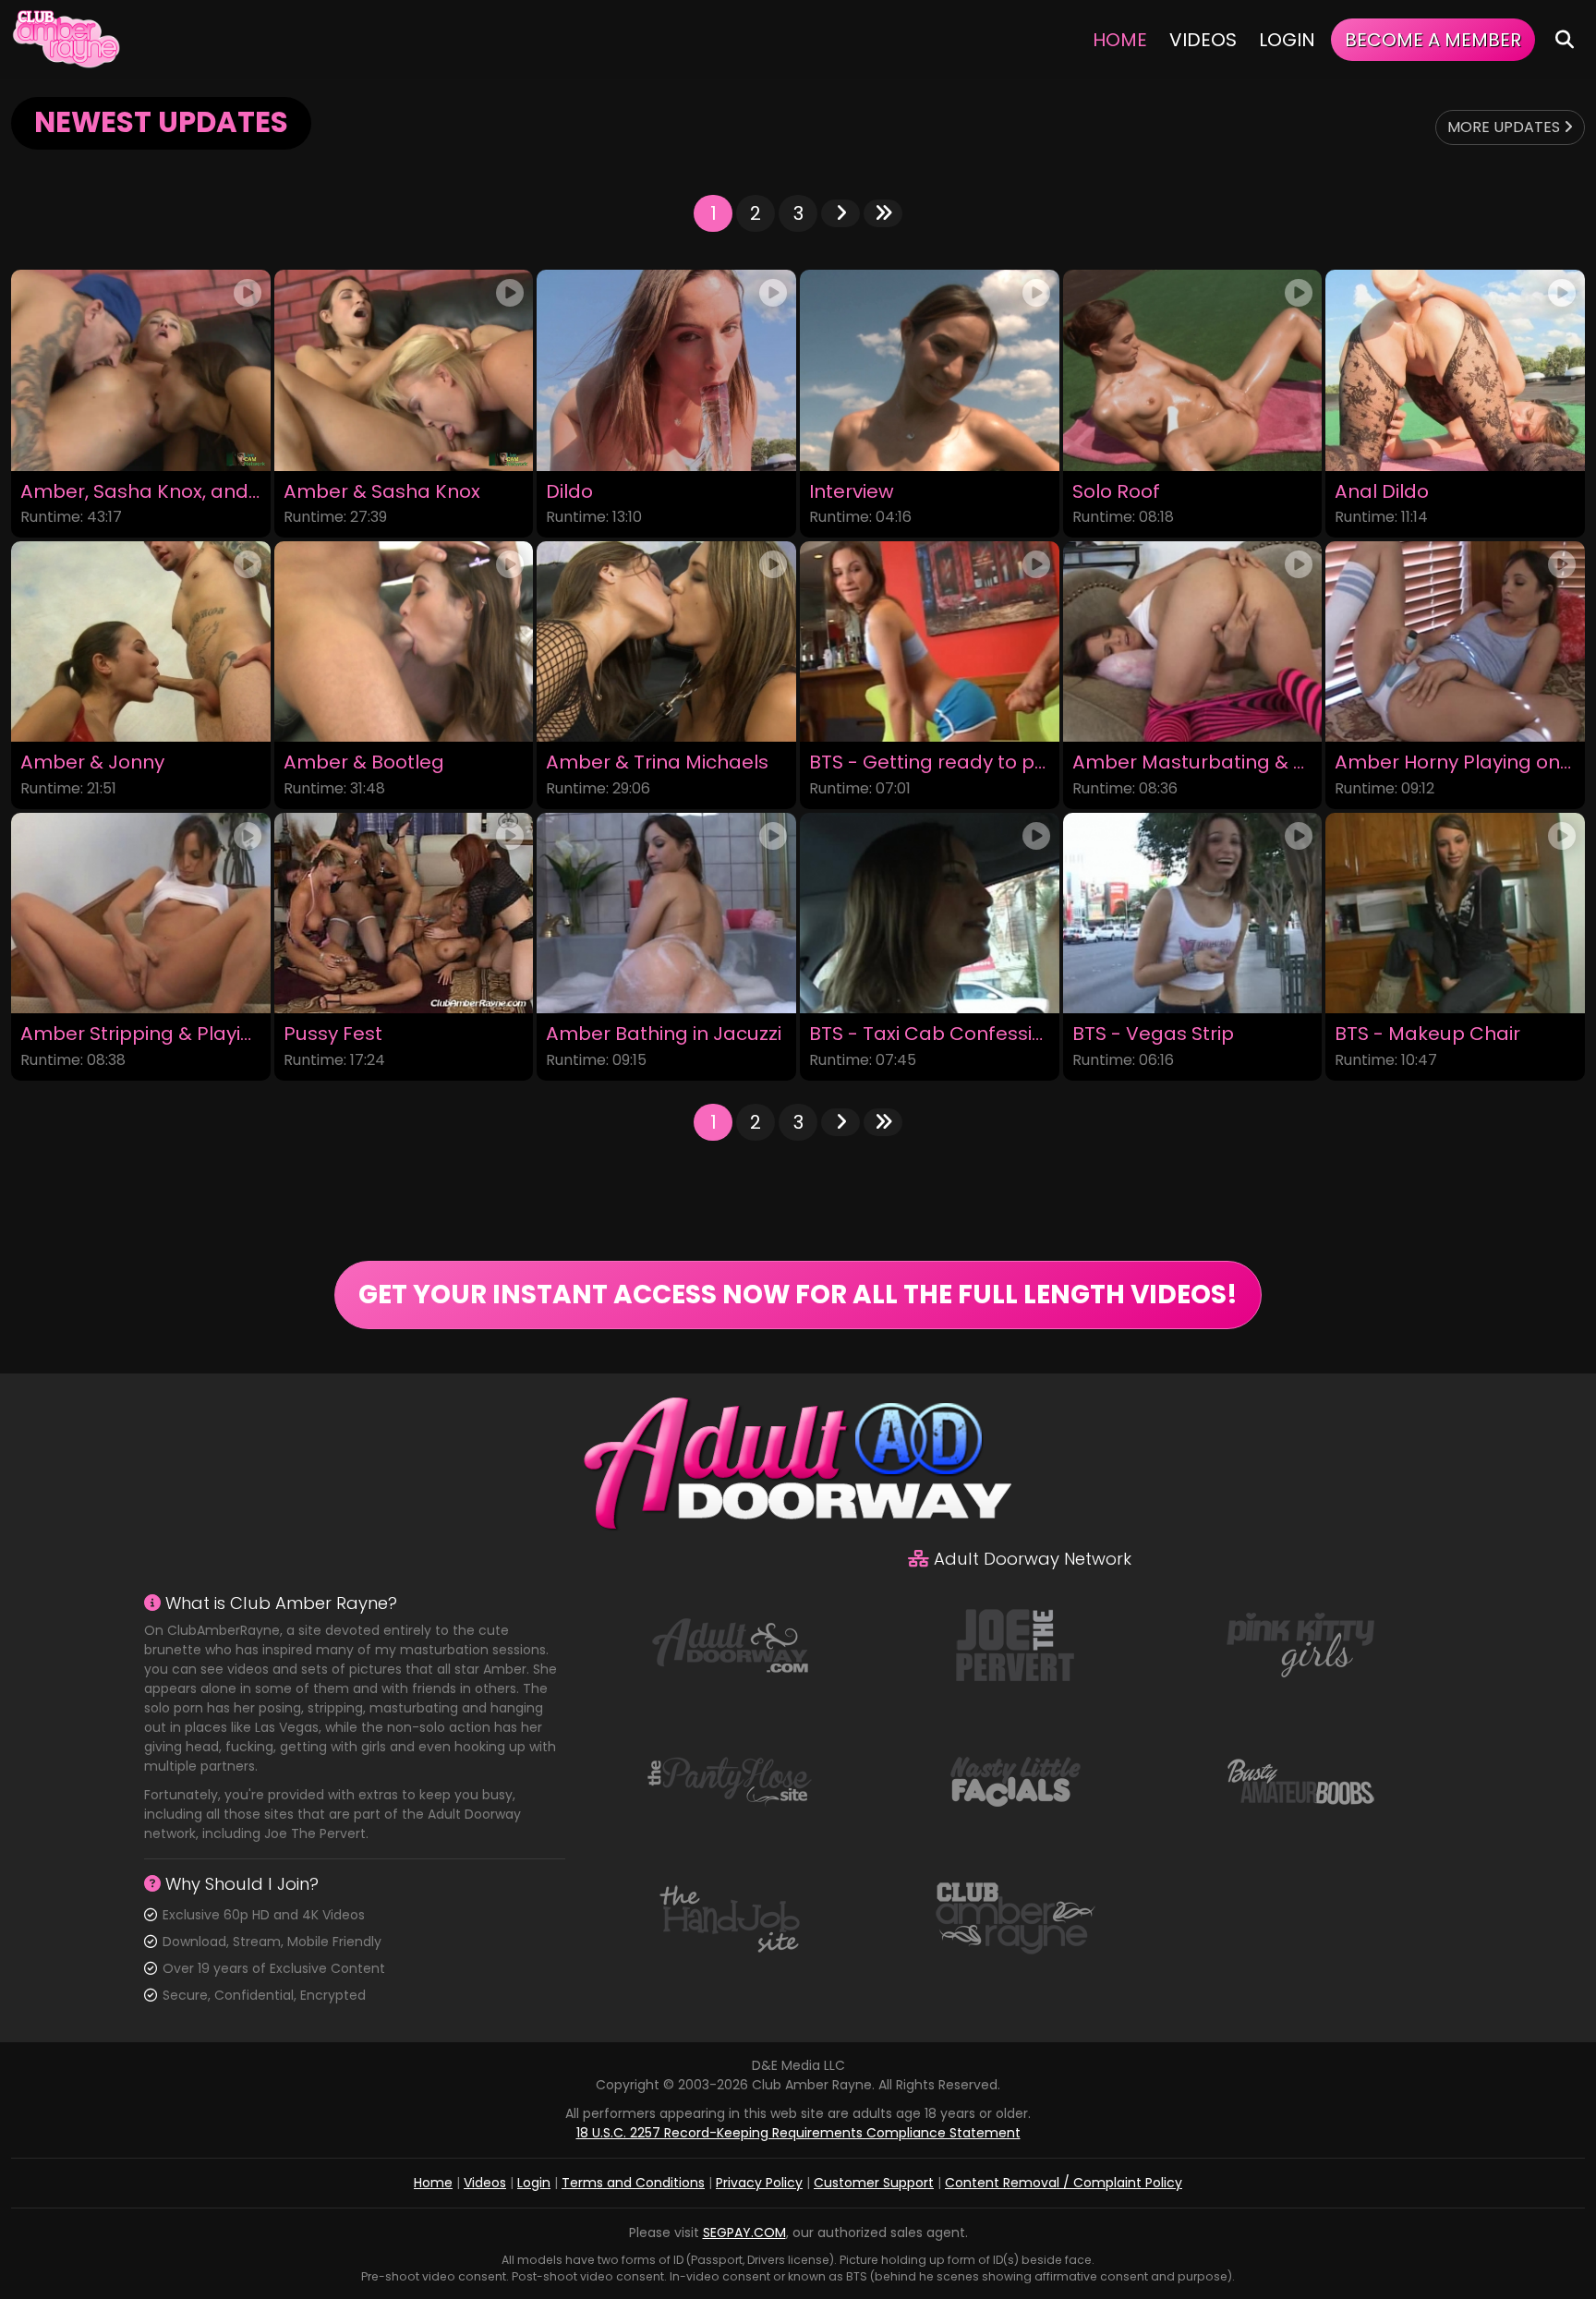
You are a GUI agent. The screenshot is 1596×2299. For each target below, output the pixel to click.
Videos (1203, 40)
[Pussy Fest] (404, 913)
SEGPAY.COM (744, 2232)
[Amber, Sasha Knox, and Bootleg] (141, 370)
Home (1120, 40)
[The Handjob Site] (730, 1918)
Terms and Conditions (633, 2183)
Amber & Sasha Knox (382, 492)
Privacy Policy (759, 2183)
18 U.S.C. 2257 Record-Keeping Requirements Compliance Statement (798, 2133)
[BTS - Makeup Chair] (1455, 913)
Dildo (569, 492)
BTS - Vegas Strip (1153, 1034)
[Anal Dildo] (1455, 370)
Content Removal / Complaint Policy (1064, 2183)
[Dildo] (666, 370)
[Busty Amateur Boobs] (1300, 1781)
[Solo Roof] (1193, 370)
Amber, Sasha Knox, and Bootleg (141, 492)
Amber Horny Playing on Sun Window (1455, 762)
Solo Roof (1116, 492)
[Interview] (930, 370)
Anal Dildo (1382, 492)
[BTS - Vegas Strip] (1193, 913)
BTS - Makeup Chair (1427, 1034)
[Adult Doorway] (730, 1644)
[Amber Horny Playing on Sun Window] (1455, 641)
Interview (852, 492)
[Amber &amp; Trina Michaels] (666, 641)
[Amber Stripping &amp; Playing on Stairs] (141, 913)
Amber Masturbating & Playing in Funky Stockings (1193, 762)
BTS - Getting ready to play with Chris (930, 762)
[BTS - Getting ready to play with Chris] (930, 641)
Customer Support (874, 2183)
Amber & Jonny (92, 762)
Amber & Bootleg (364, 762)
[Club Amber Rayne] (66, 39)
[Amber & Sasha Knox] (404, 370)
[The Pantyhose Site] (730, 1781)
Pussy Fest (333, 1034)
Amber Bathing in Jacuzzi (664, 1034)
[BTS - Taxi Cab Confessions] (930, 913)
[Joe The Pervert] (1015, 1644)
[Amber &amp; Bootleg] (404, 641)
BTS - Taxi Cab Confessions (930, 1034)
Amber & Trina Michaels (657, 762)
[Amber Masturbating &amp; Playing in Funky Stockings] (1193, 641)
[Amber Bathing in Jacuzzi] (666, 913)
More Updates (1505, 127)
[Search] (1565, 39)
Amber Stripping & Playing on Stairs (141, 1034)
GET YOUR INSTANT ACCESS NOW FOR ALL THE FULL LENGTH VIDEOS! (798, 1295)
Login (1287, 40)
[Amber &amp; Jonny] (141, 641)
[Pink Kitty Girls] (1300, 1644)
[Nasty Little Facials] (1015, 1781)
